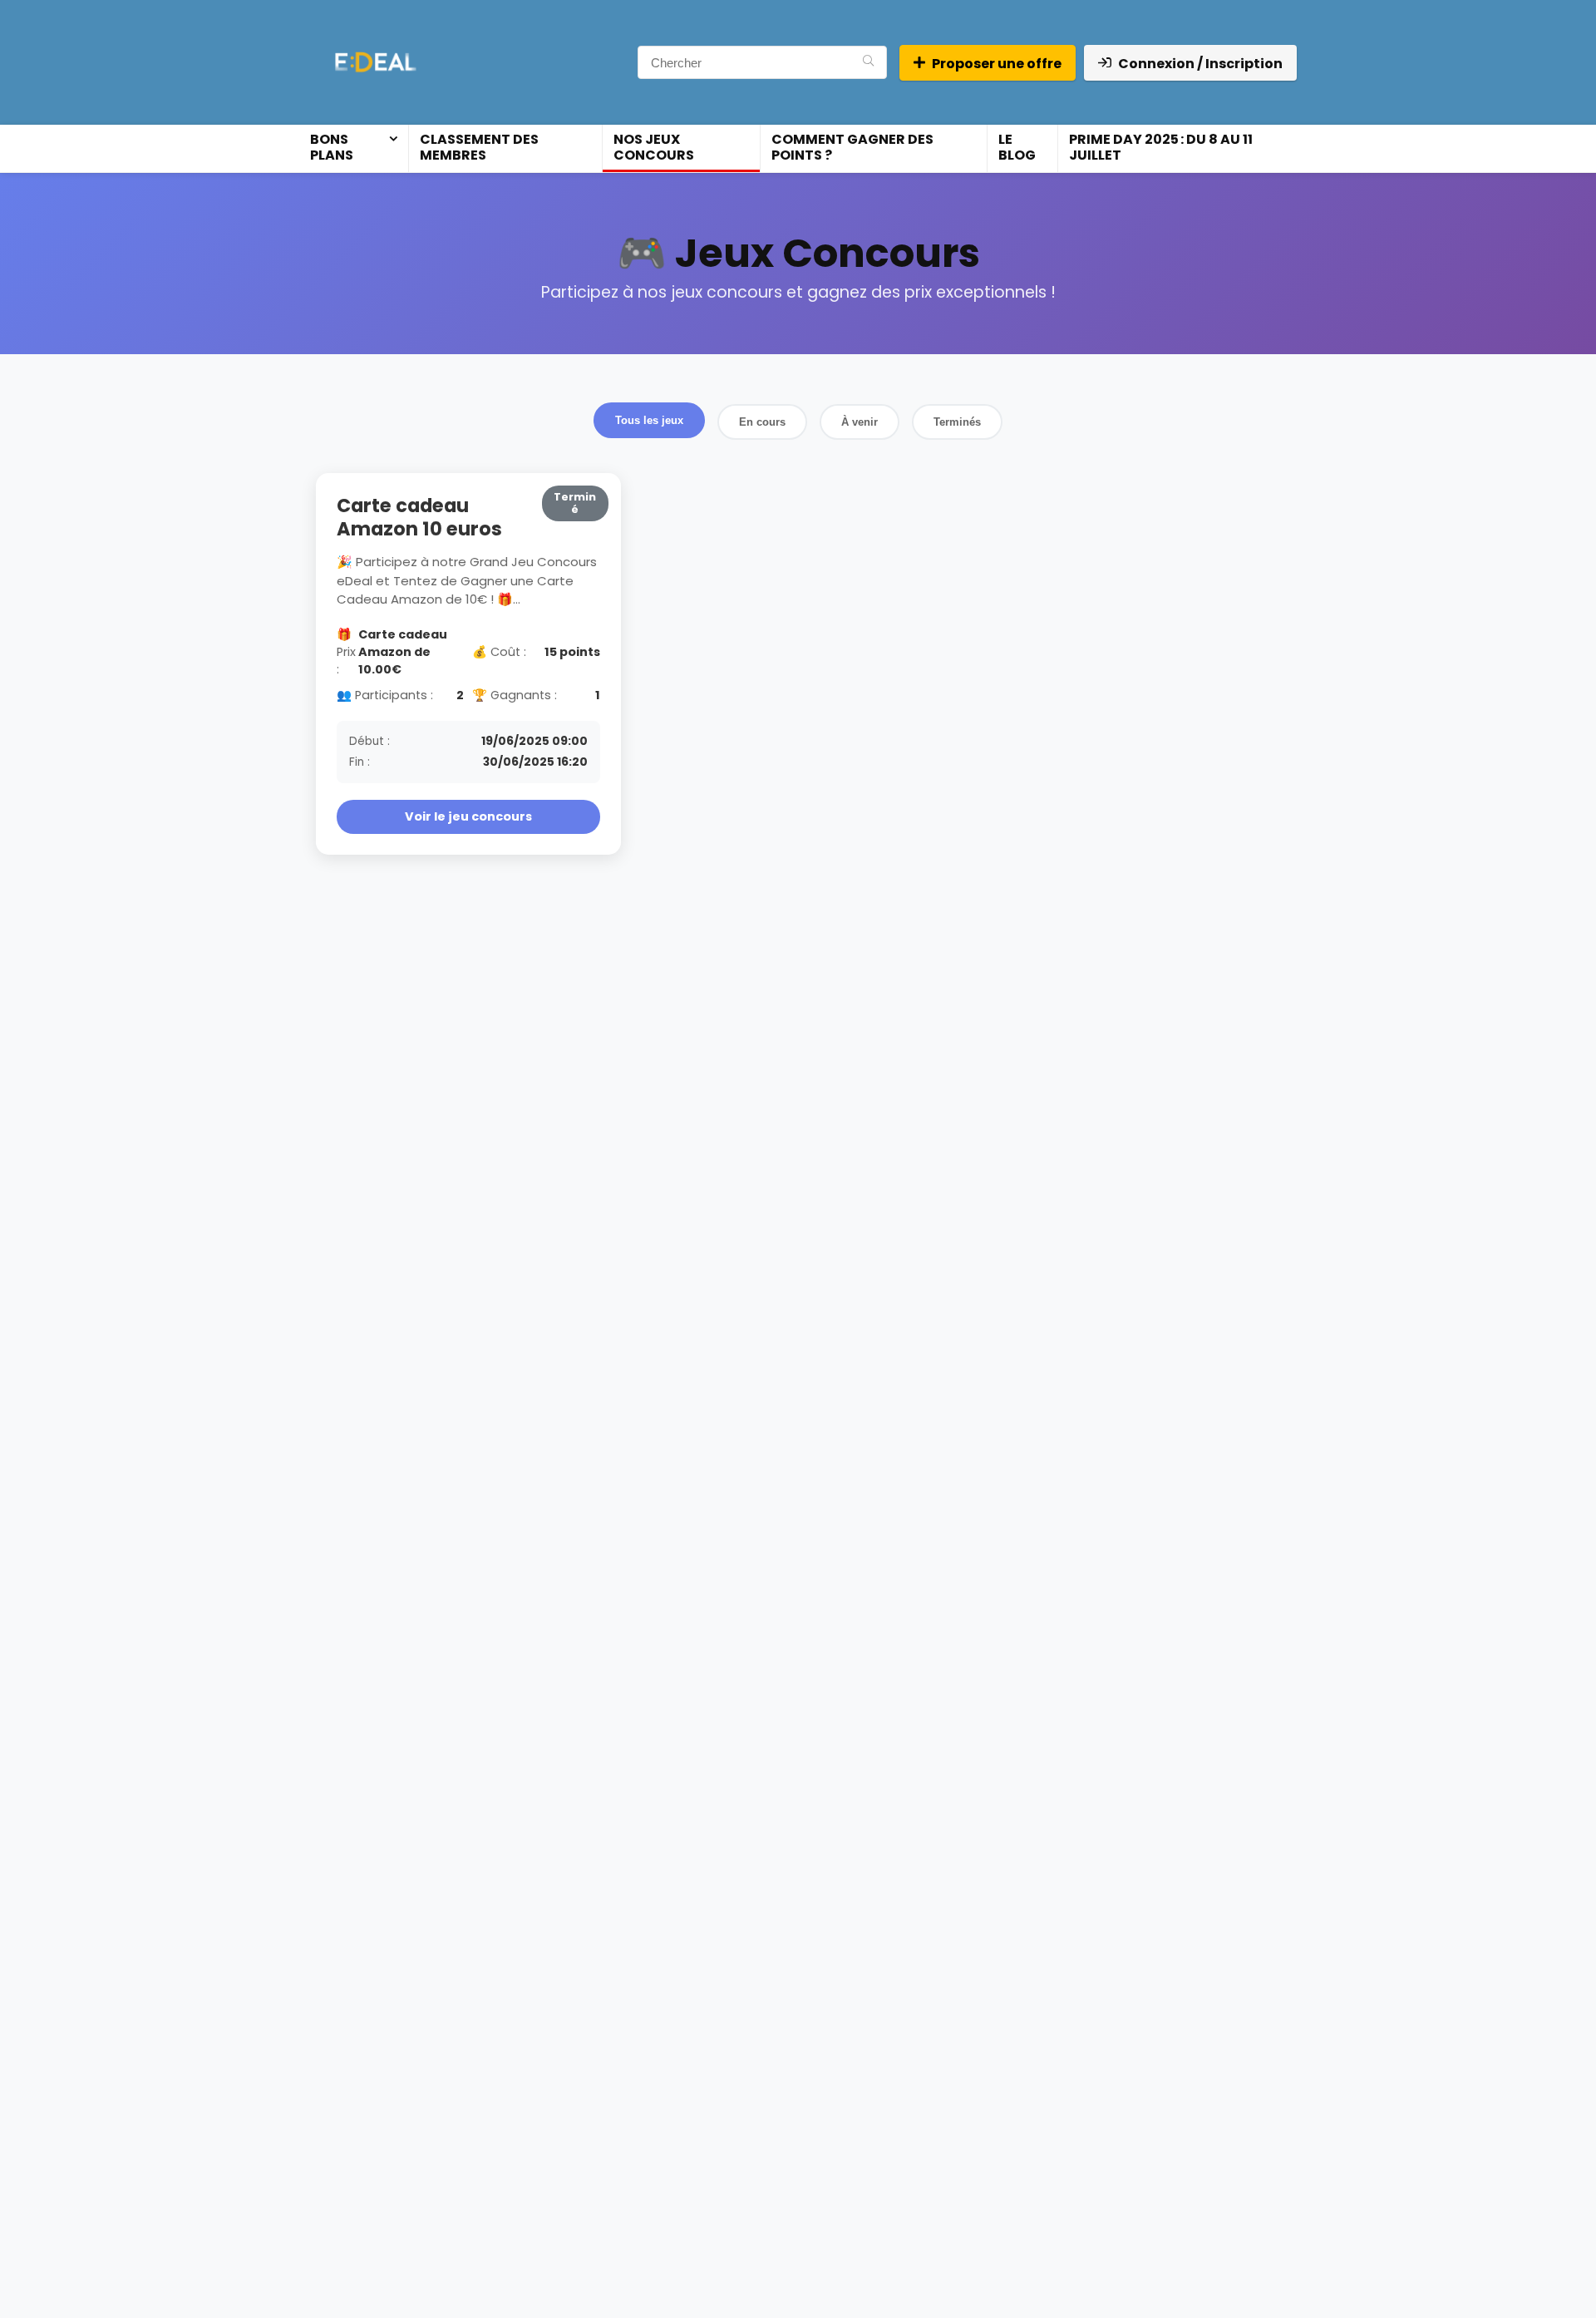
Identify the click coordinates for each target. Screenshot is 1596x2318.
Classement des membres (479, 147)
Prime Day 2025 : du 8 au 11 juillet (1161, 147)
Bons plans (332, 147)
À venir (860, 422)
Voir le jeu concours (468, 816)
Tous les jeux (649, 420)
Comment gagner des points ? (852, 147)
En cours (762, 422)
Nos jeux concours (654, 147)
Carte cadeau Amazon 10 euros (419, 517)
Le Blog (1017, 147)
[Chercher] (868, 62)
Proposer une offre (997, 64)
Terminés (957, 422)
